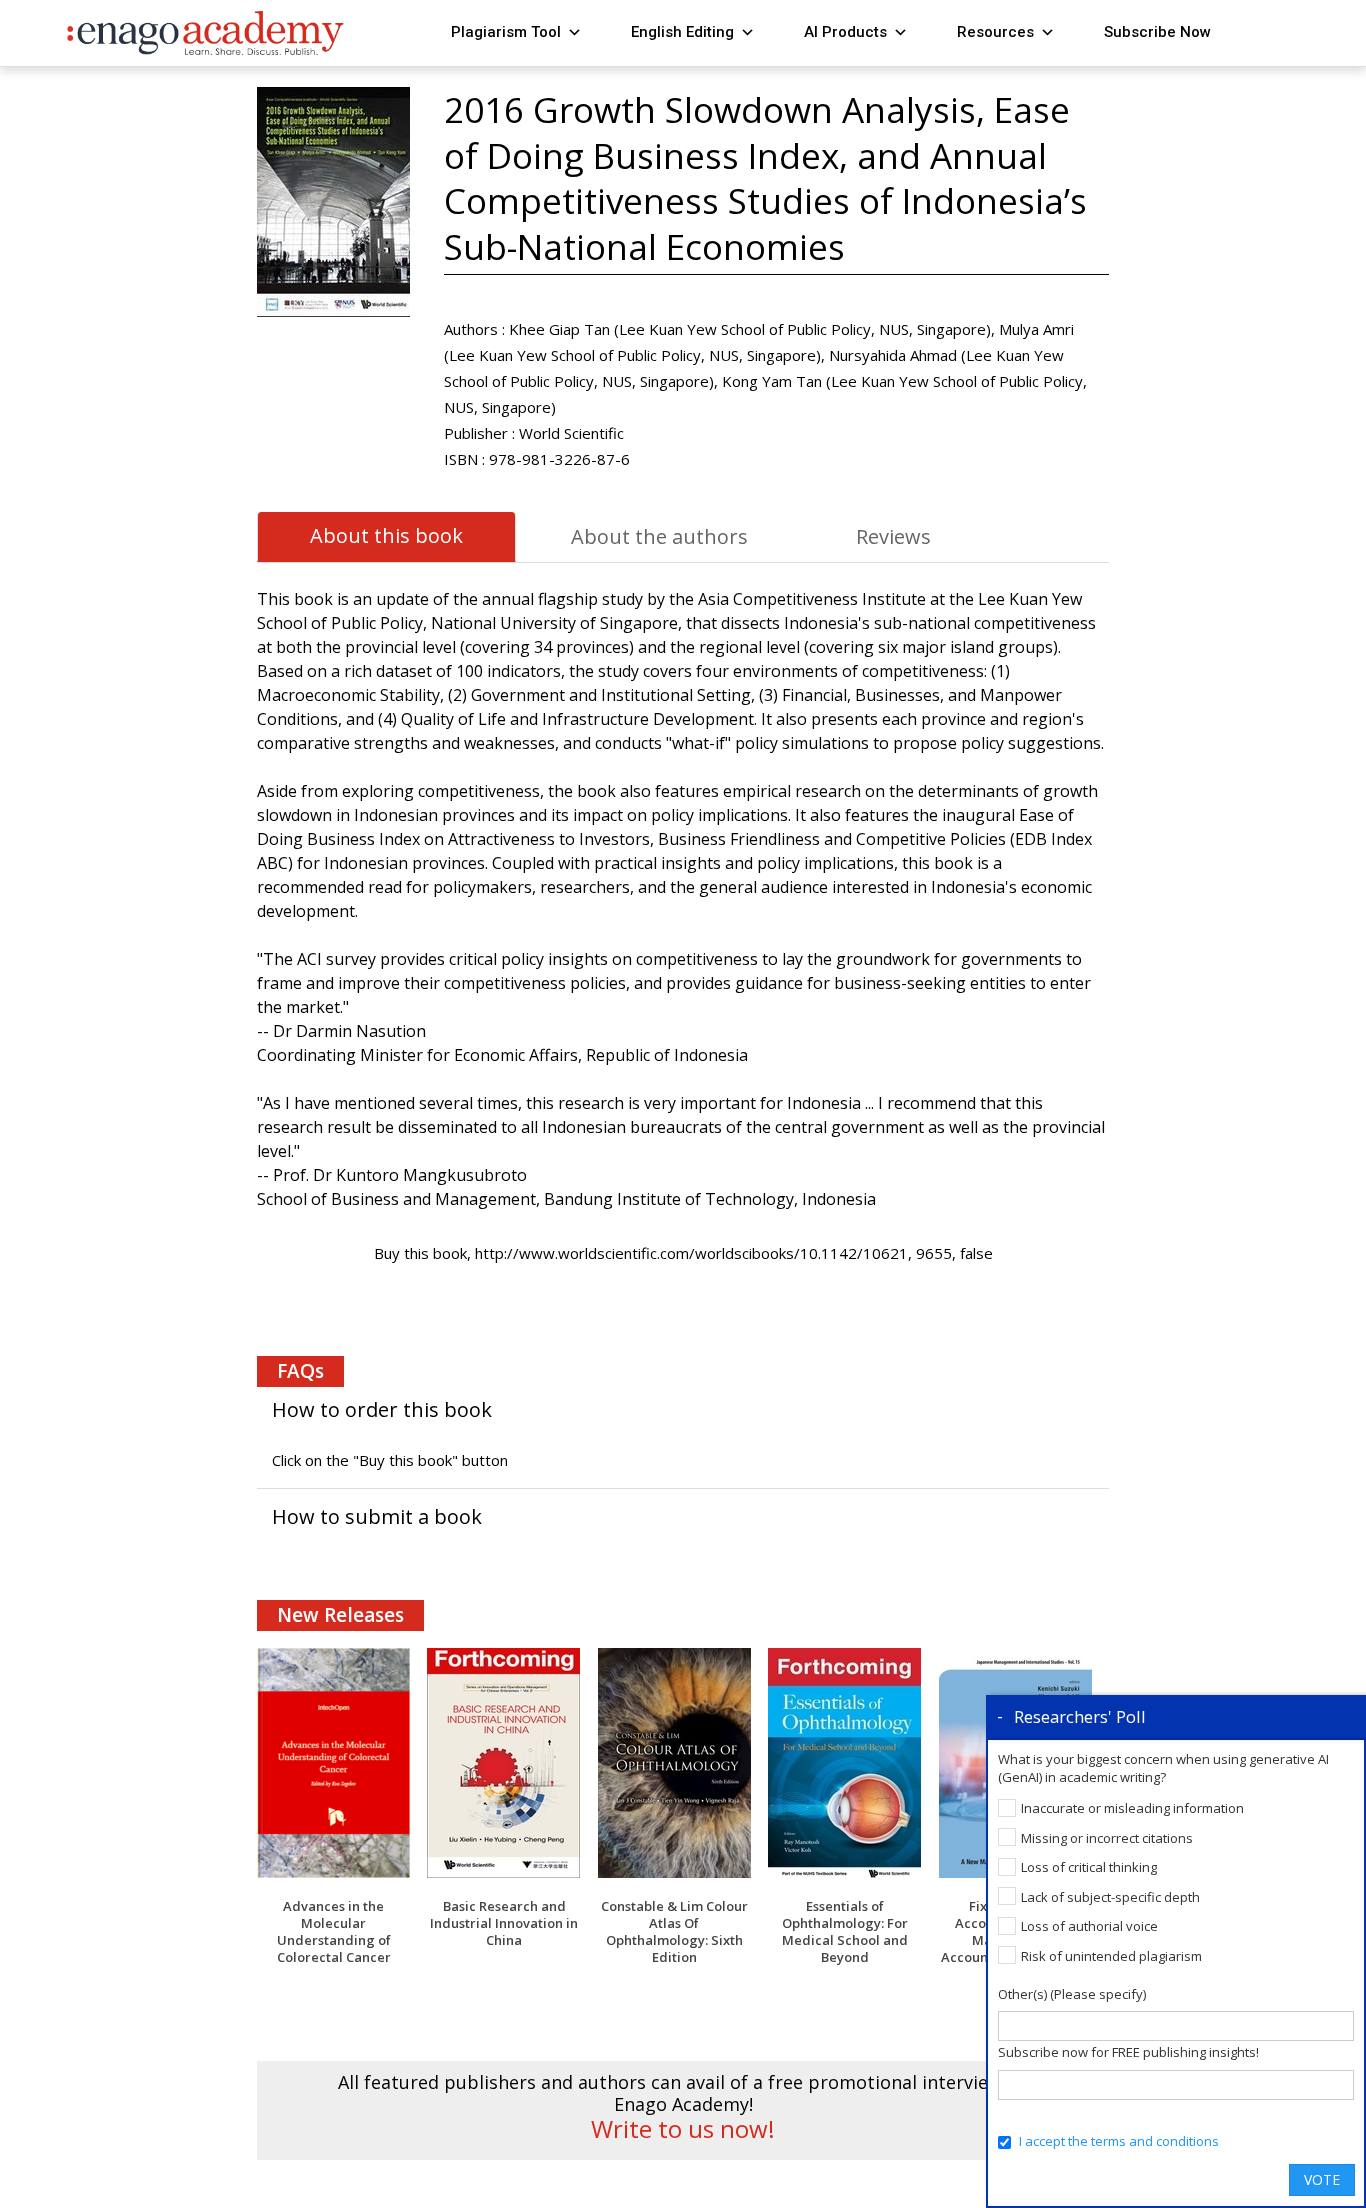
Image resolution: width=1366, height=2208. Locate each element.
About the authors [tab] (659, 536)
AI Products (845, 32)
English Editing (682, 32)
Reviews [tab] (893, 536)
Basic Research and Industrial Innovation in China (504, 1923)
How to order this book (382, 1409)
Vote (1322, 2179)
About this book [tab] (386, 535)
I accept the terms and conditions (1119, 2141)
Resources (995, 32)
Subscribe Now (1157, 32)
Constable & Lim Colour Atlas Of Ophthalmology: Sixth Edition (674, 1931)
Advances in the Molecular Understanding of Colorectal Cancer (334, 1931)
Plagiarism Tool (506, 32)
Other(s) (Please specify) (1072, 1994)
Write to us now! (683, 2129)
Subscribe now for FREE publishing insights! (1128, 2052)
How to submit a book (377, 1516)
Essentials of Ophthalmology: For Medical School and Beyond (845, 1931)
